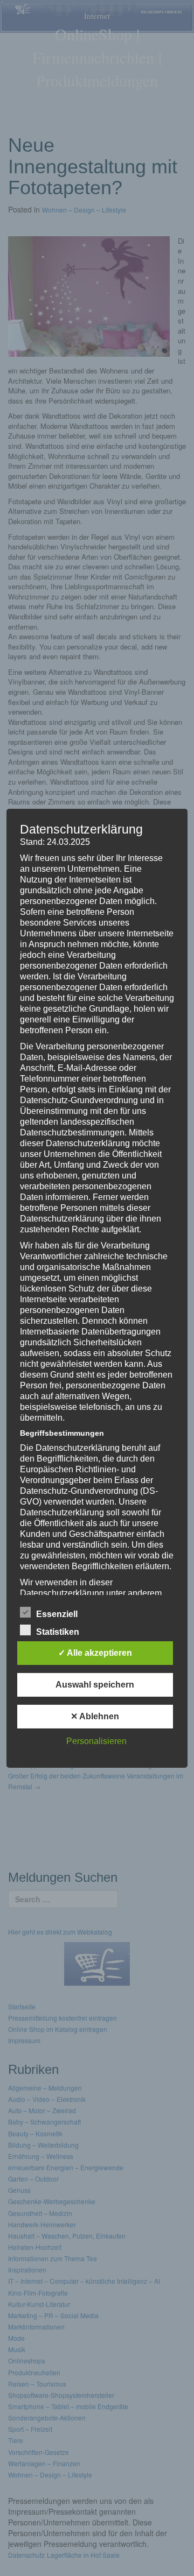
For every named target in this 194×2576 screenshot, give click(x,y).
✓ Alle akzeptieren (95, 1653)
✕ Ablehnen (95, 1716)
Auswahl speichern (95, 1685)
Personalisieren (96, 1741)
